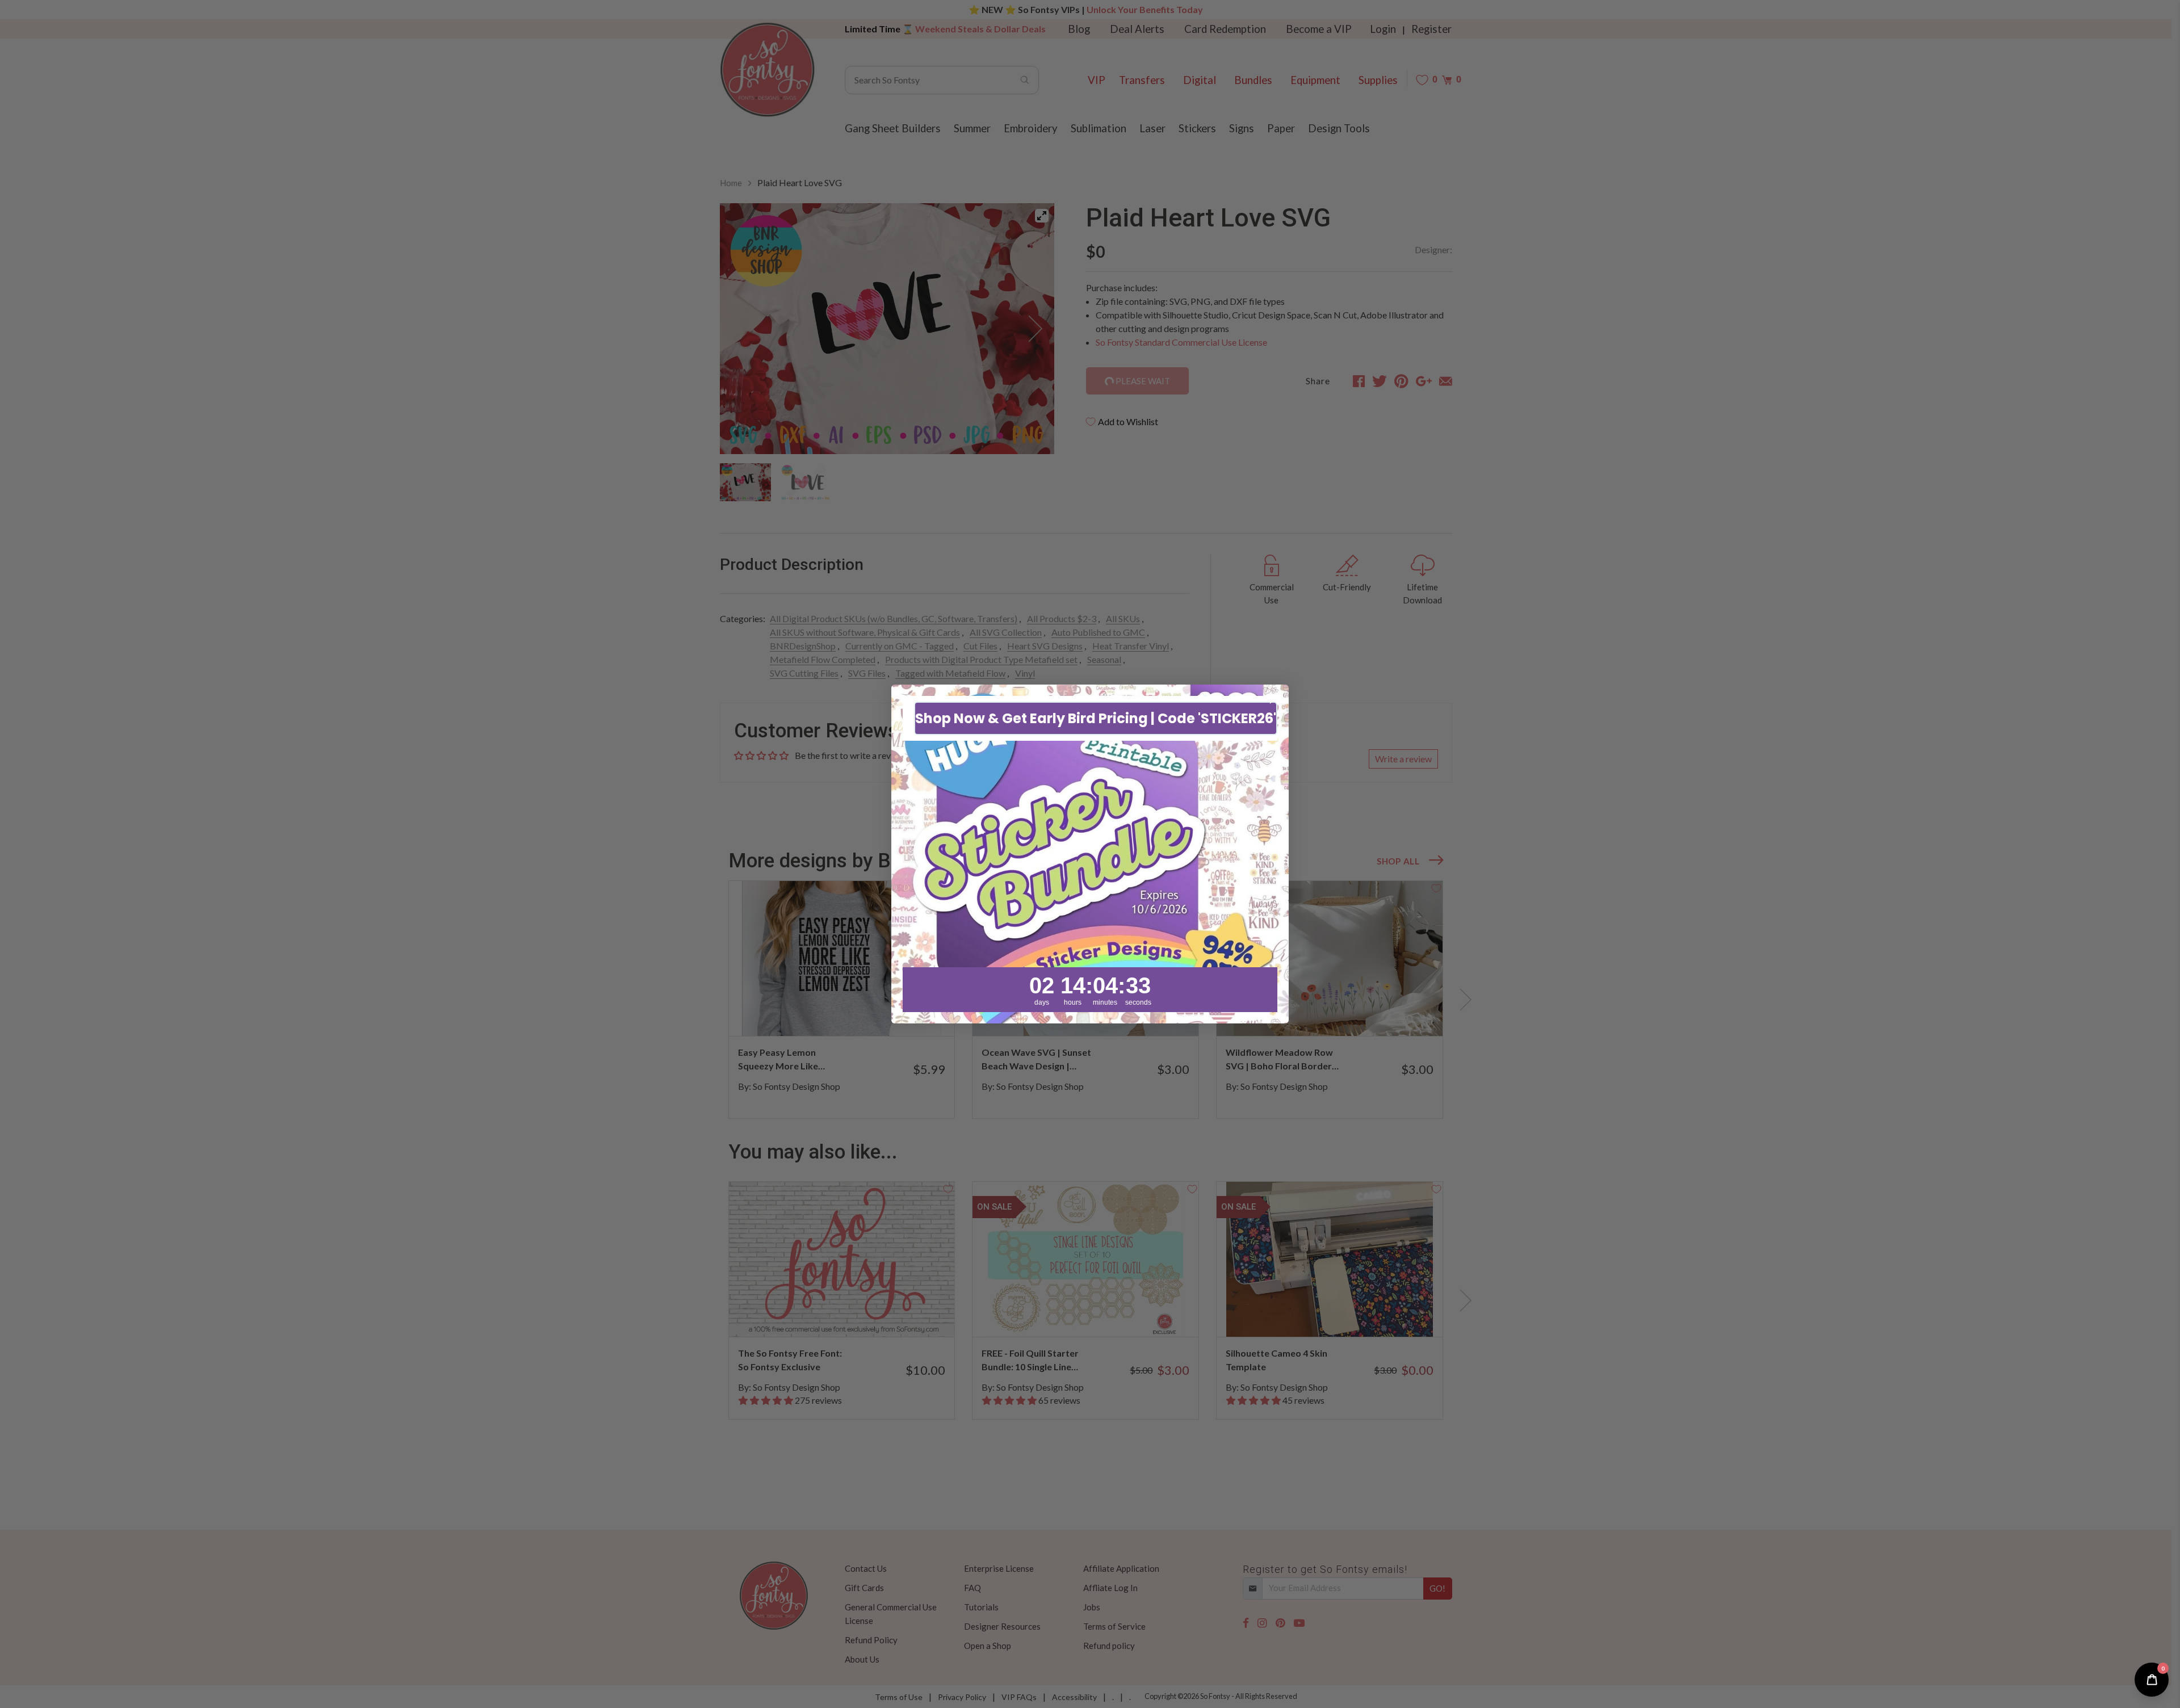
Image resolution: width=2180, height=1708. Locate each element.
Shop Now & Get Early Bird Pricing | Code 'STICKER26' (1096, 718)
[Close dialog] (1274, 699)
